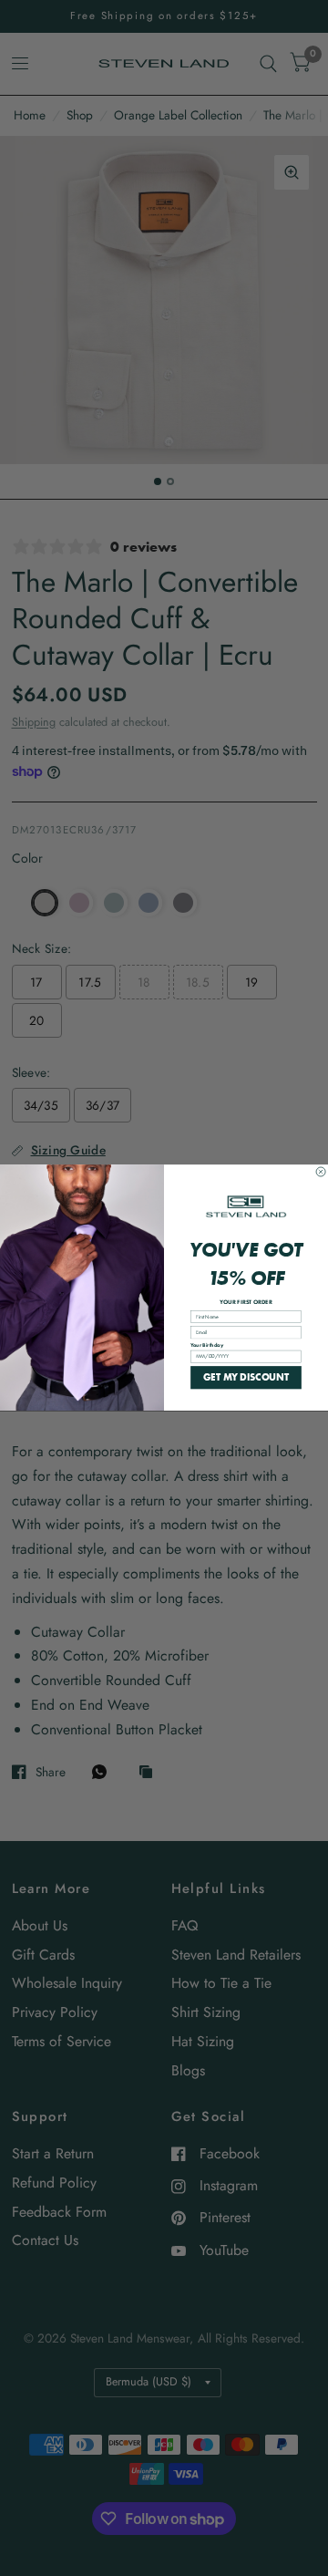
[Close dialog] (321, 1172)
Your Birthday (207, 1345)
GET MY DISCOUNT (246, 1377)
